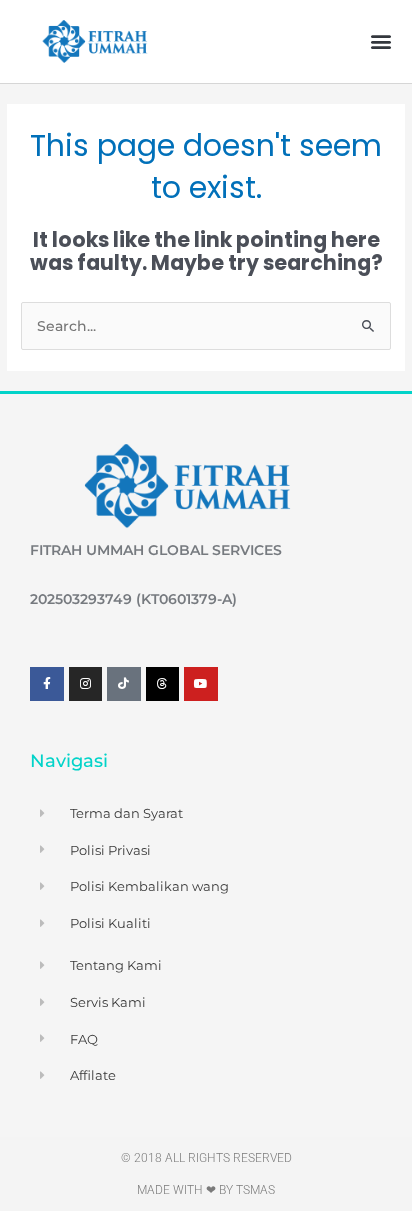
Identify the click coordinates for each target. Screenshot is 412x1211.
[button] (380, 41)
